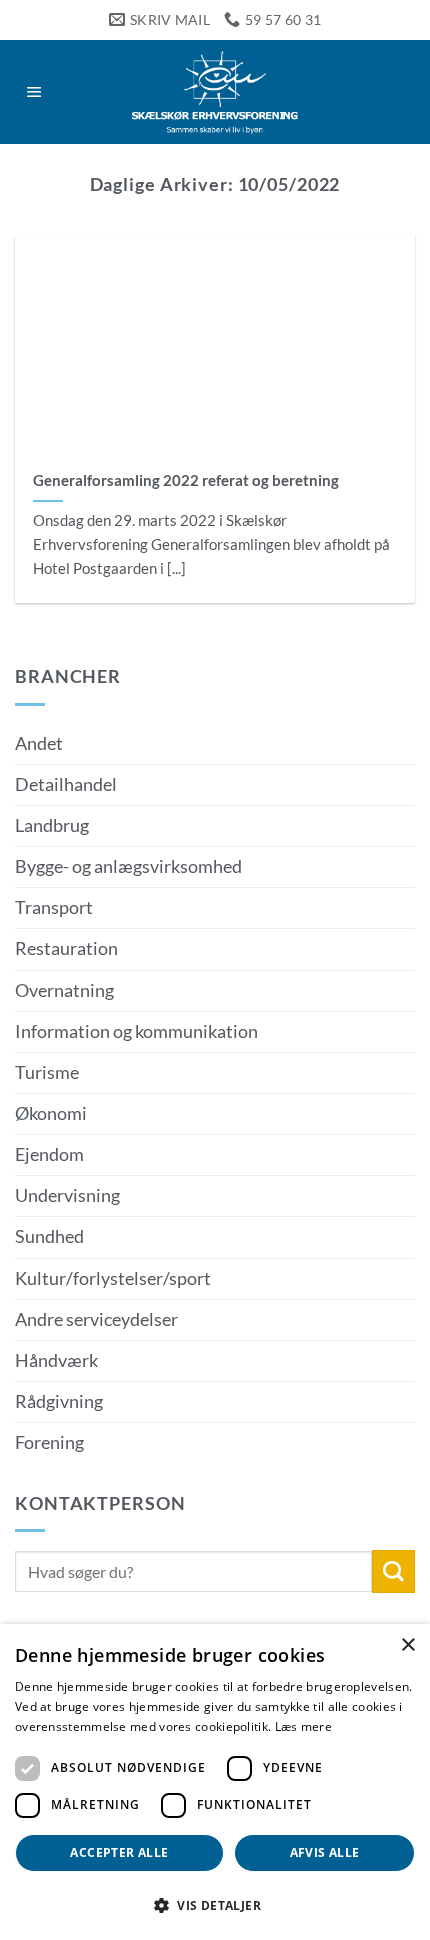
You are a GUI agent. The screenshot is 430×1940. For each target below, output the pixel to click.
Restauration (66, 948)
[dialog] (215, 1782)
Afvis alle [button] (325, 1852)
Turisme (47, 1072)
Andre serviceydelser (96, 1319)
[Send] (393, 1571)
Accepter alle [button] (119, 1852)
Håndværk (56, 1360)
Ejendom (49, 1154)
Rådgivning (59, 1401)
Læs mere (303, 1726)
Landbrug (52, 825)
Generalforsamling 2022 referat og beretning (186, 480)
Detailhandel (66, 784)
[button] (34, 92)
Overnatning (64, 990)
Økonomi (51, 1113)
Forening (49, 1442)
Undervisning (67, 1195)
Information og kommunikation (136, 1031)
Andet (39, 743)
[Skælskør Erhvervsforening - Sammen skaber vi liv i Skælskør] (215, 92)
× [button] (407, 1645)
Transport (54, 907)
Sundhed (49, 1236)
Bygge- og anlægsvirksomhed (128, 866)
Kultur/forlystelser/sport (113, 1278)
